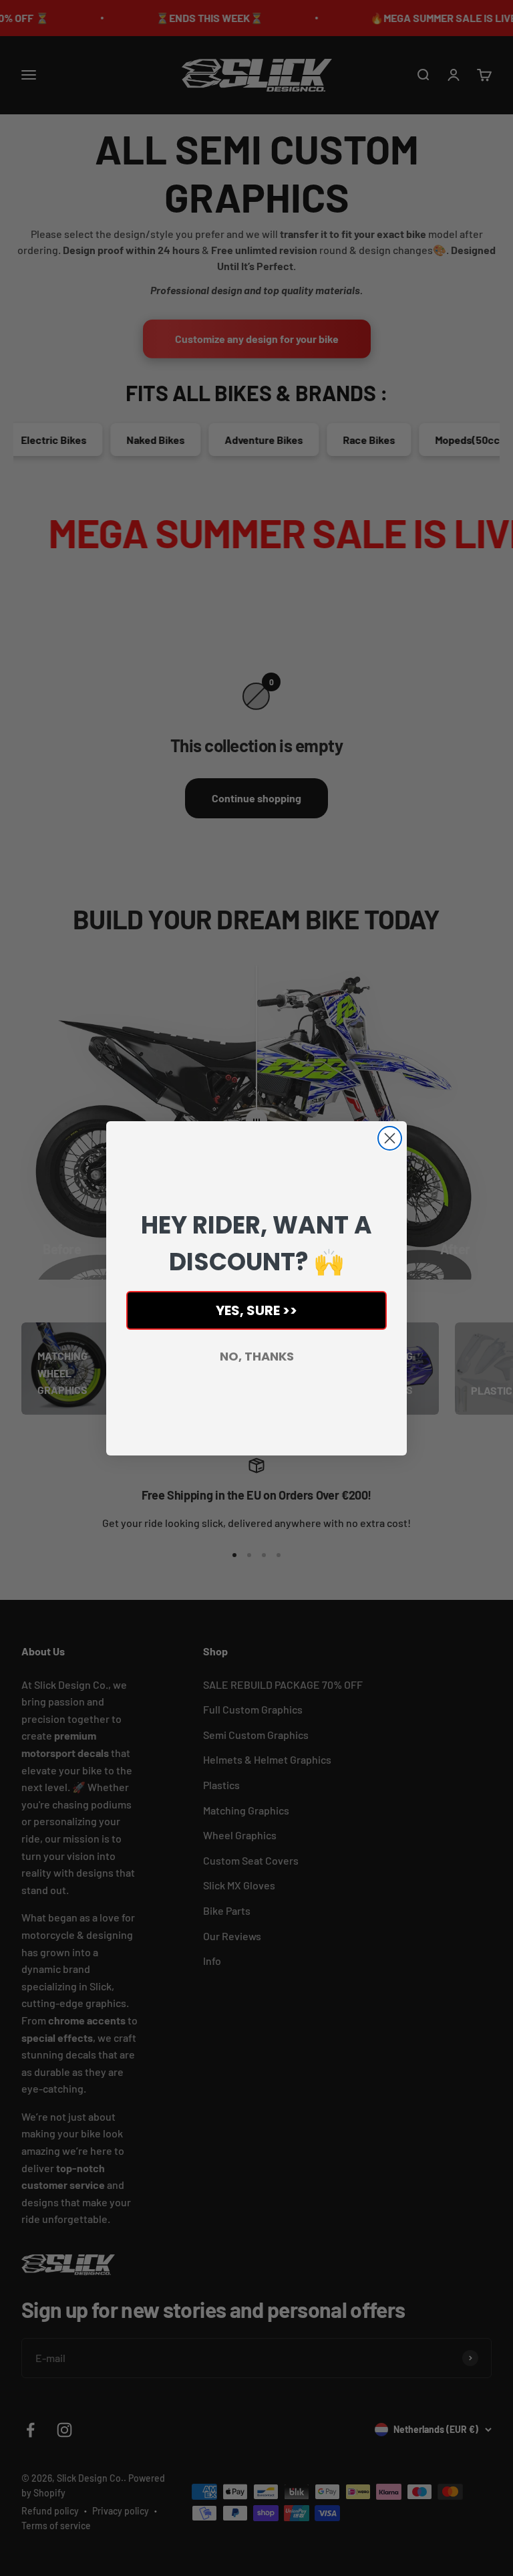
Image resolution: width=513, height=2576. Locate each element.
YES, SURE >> (256, 1310)
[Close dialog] (390, 1138)
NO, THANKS (257, 1356)
